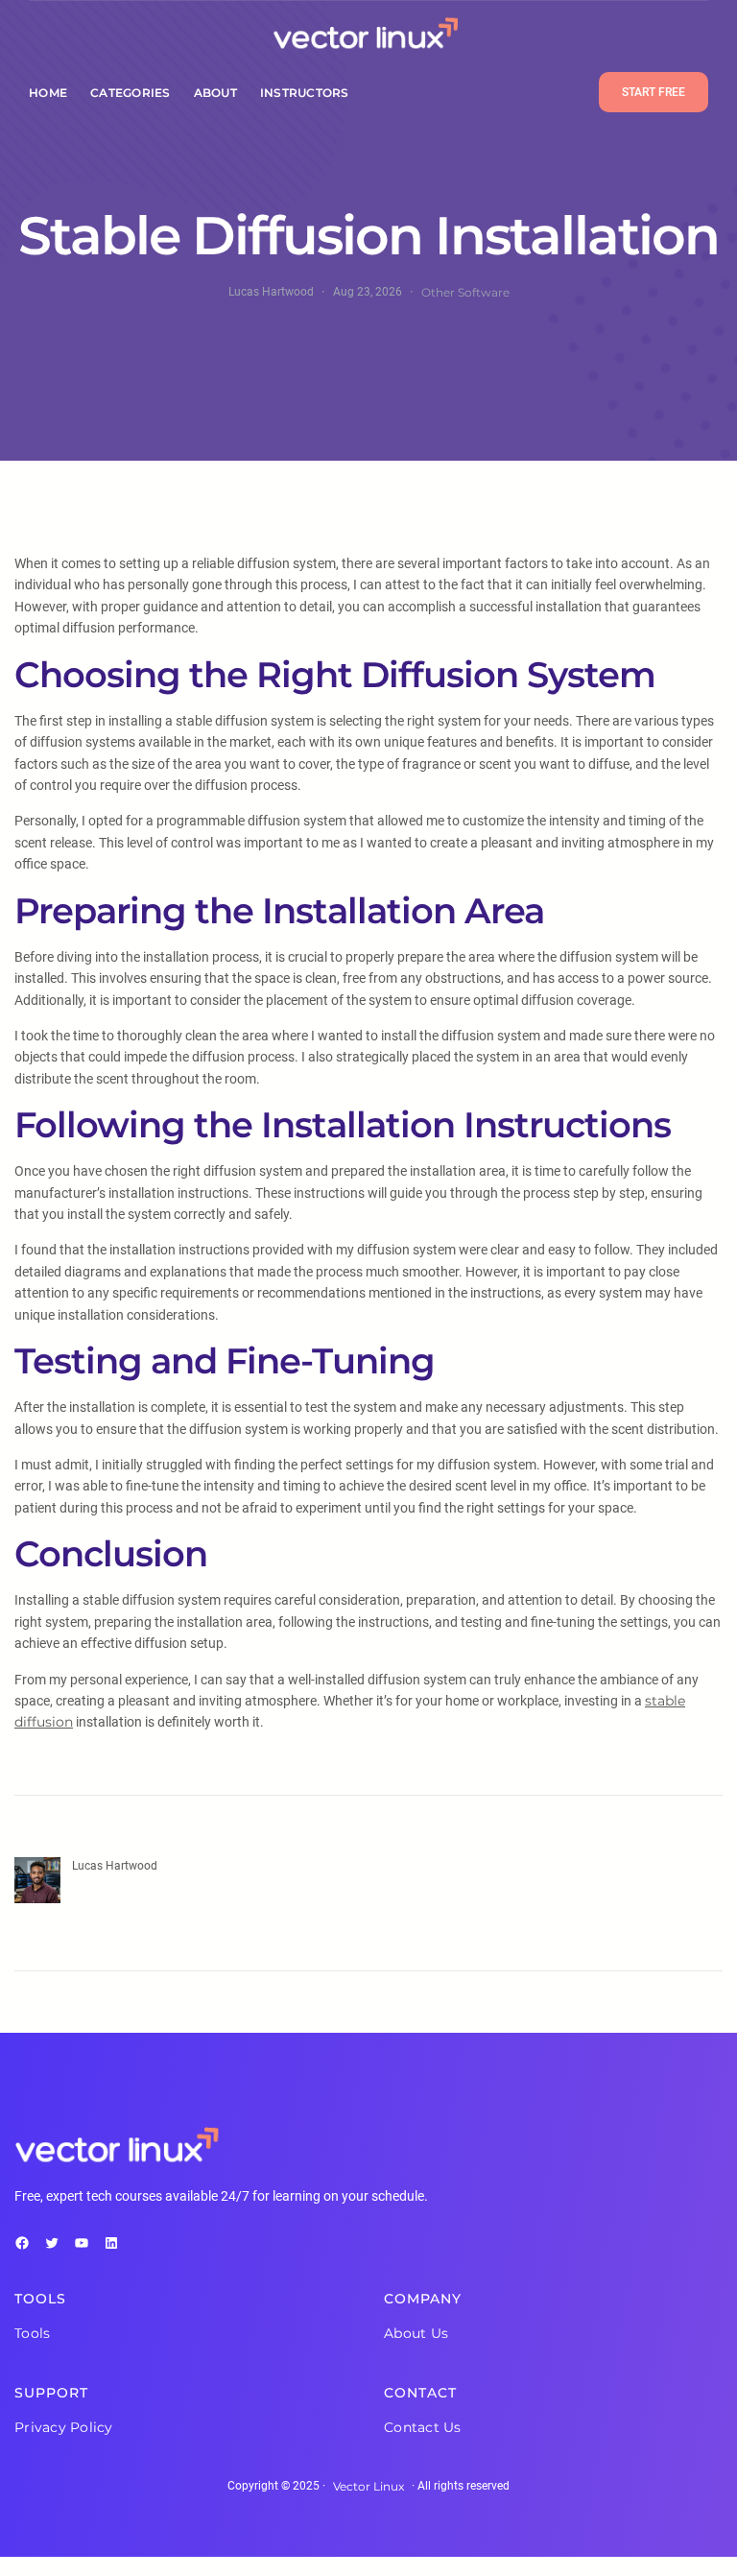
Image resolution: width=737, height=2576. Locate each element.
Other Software (465, 292)
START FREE (654, 92)
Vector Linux (368, 2486)
